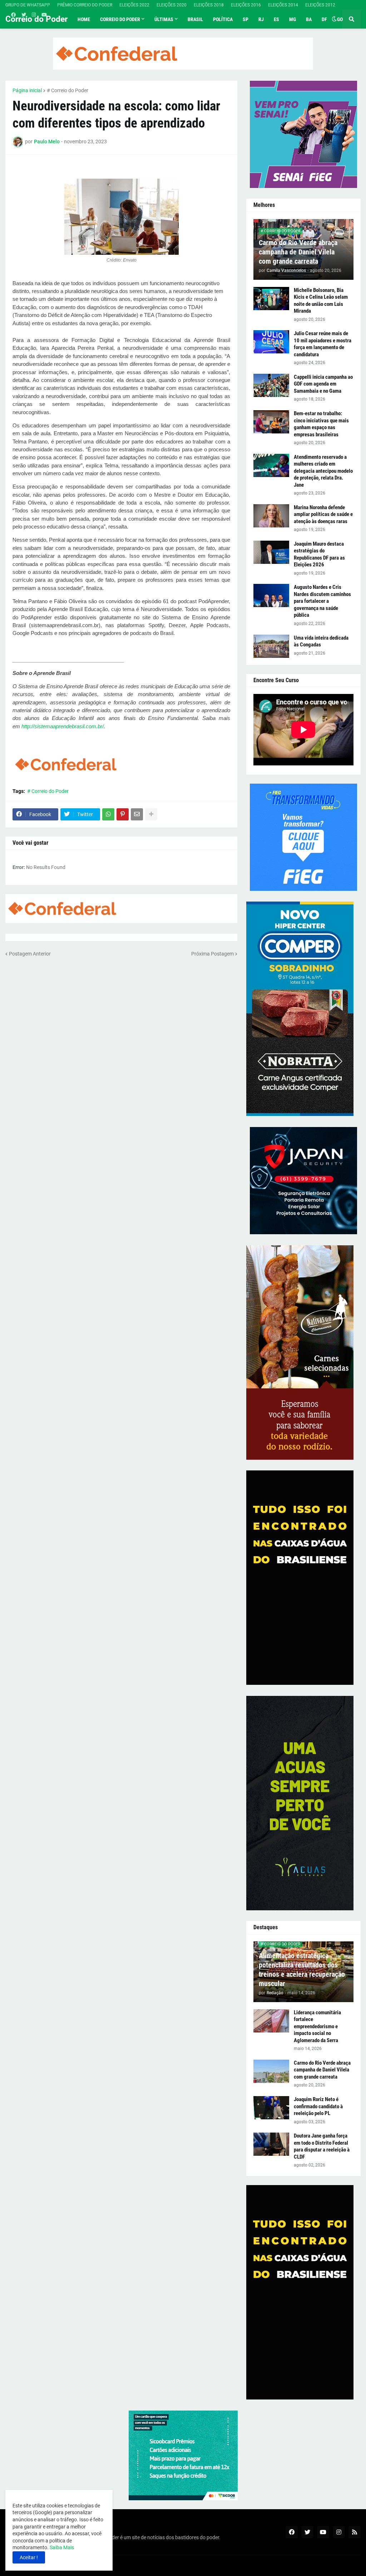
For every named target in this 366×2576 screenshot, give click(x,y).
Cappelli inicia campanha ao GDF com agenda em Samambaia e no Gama (323, 384)
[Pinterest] (123, 814)
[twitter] (24, 15)
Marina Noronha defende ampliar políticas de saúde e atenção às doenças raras (323, 514)
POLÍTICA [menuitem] (223, 19)
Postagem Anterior (30, 954)
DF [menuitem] (324, 19)
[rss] (355, 2532)
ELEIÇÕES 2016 (246, 5)
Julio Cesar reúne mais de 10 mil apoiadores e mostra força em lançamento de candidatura (323, 344)
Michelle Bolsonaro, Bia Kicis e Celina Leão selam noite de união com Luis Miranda (321, 301)
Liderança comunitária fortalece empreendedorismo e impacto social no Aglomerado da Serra (317, 2026)
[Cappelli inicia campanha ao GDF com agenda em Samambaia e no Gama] (271, 385)
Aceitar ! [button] (29, 2557)
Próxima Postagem (212, 954)
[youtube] (44, 15)
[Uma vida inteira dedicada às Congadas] (271, 646)
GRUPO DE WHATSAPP (28, 5)
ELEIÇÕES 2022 (134, 5)
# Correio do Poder (68, 90)
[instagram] (34, 15)
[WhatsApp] (108, 814)
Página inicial (27, 90)
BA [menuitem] (309, 19)
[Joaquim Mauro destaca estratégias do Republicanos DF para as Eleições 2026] (271, 552)
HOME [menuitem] (84, 19)
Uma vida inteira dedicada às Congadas (321, 641)
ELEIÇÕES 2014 (283, 5)
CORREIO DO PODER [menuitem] (120, 19)
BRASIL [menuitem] (195, 19)
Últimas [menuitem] (164, 19)
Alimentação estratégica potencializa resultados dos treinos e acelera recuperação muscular (302, 1970)
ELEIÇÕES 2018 (209, 5)
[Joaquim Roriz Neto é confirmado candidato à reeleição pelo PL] (271, 2108)
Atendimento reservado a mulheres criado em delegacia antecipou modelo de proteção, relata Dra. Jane (323, 471)
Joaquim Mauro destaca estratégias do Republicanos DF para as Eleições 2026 (319, 554)
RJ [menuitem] (261, 19)
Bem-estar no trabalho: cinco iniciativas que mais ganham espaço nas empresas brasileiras (321, 424)
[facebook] (13, 15)
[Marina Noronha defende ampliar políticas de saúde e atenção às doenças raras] (271, 516)
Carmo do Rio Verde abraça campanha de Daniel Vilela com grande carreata (298, 252)
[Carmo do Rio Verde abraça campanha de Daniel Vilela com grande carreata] (271, 2071)
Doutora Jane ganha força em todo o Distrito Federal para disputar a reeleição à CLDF (322, 2146)
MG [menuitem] (293, 19)
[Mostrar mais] (151, 814)
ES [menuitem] (276, 19)
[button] (334, 19)
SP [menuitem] (246, 19)
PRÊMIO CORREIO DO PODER (85, 5)
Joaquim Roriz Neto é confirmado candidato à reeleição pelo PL (318, 2106)
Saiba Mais (61, 2547)
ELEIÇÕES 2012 (320, 5)
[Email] (137, 814)
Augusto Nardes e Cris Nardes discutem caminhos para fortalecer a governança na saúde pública (322, 601)
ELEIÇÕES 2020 (172, 5)
